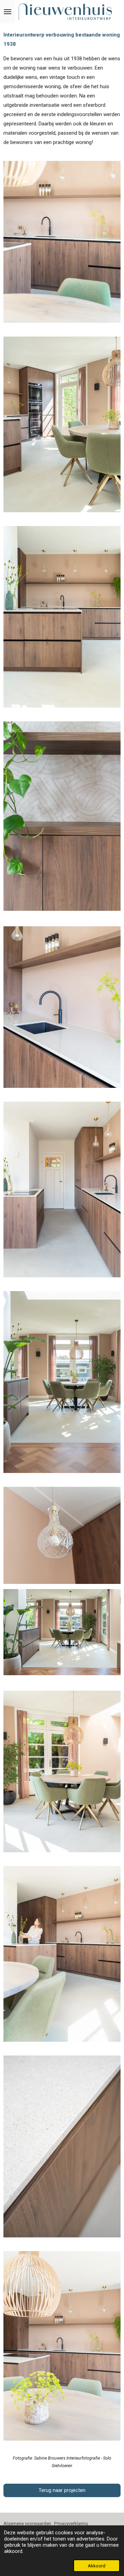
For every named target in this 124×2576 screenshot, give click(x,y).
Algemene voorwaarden (29, 2523)
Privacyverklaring (71, 2523)
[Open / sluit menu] (8, 12)
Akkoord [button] (97, 2566)
